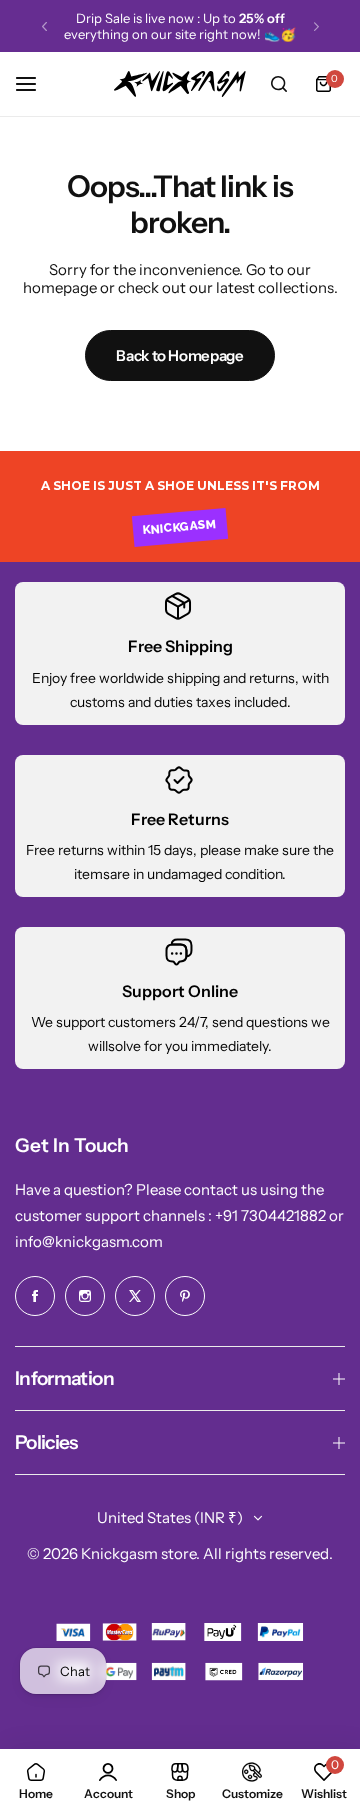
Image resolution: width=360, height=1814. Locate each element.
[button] (44, 26)
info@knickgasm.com (89, 1241)
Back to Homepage (179, 355)
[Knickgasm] (180, 84)
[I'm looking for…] (279, 84)
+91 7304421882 (272, 1215)
